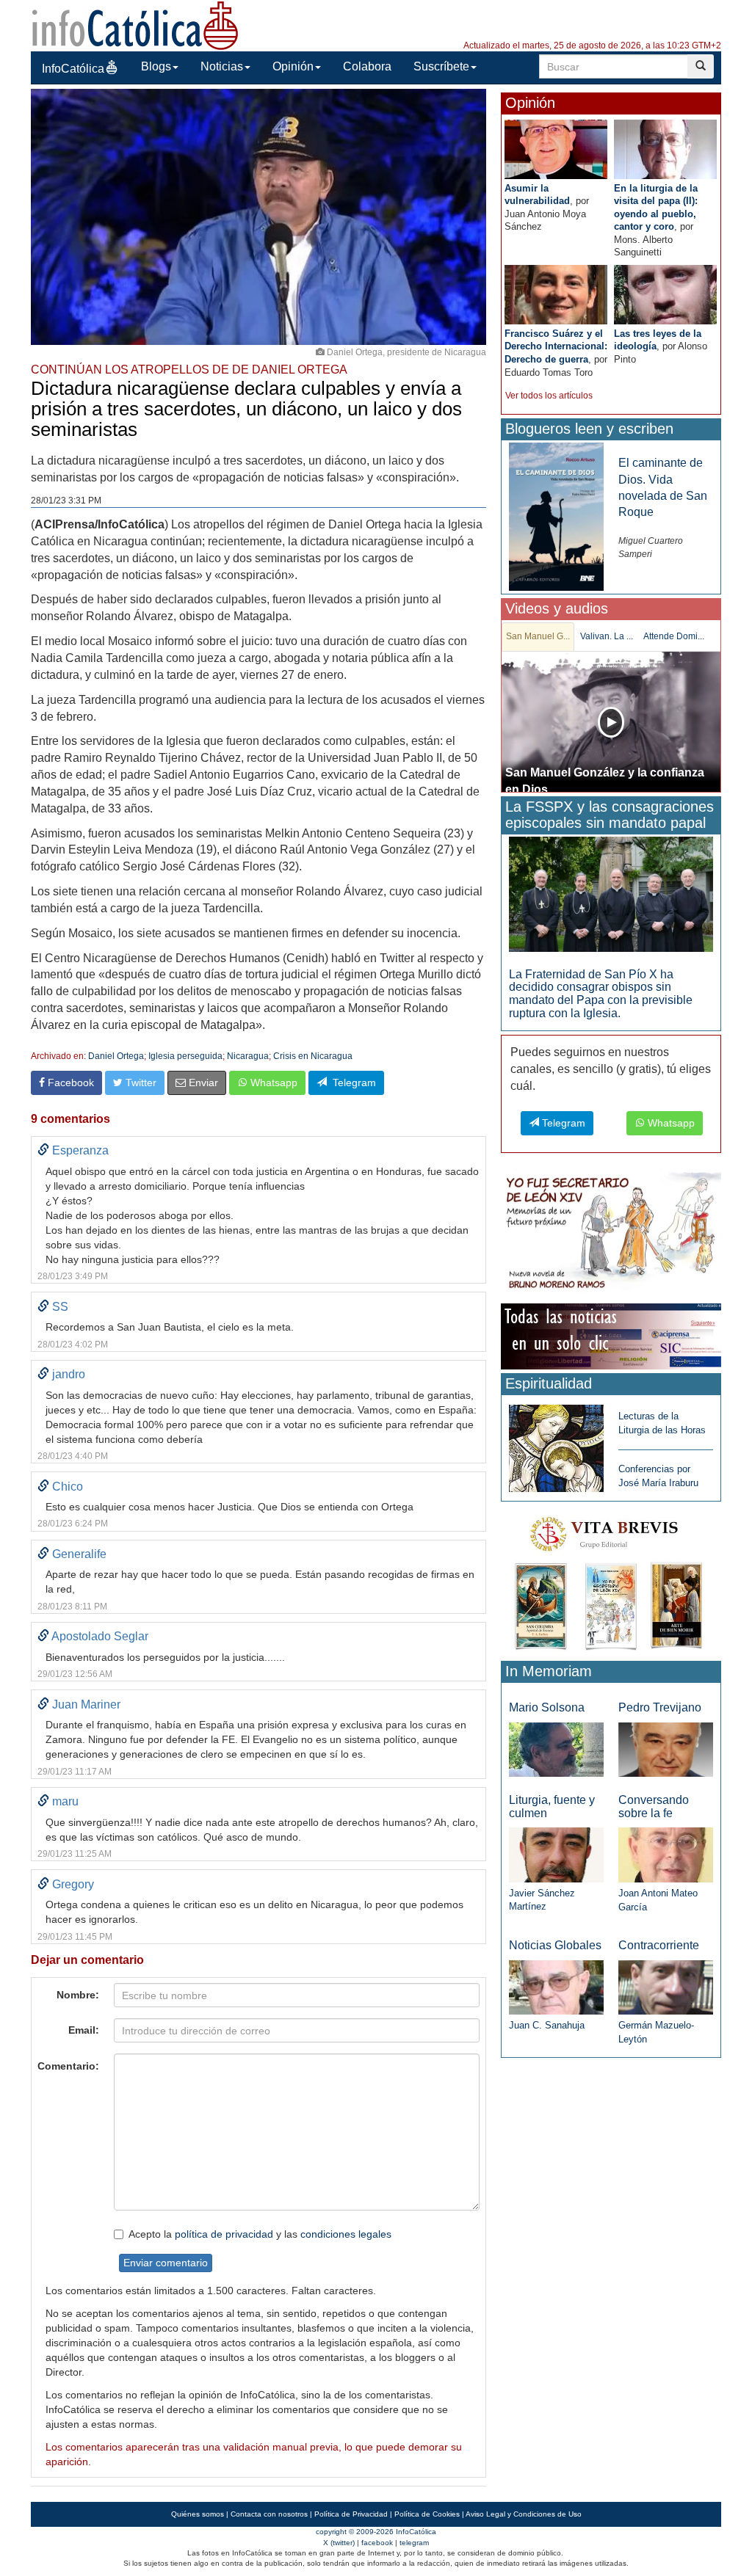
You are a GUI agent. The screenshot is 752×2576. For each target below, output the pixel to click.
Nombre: (78, 1995)
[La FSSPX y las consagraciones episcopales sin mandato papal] (611, 894)
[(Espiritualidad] (556, 1444)
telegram (414, 2543)
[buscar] (701, 66)
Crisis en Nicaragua (313, 1056)
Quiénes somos (198, 2514)
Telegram (351, 1083)
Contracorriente (659, 1945)
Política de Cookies (427, 2514)
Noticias (222, 66)
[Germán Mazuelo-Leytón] (666, 1986)
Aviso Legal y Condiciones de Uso (524, 2514)
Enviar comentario (166, 2263)
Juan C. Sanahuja (547, 2025)
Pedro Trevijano (660, 1707)
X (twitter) (339, 2543)
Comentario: (68, 2066)
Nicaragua (248, 1056)
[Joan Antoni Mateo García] (666, 1854)
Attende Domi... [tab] (674, 636)
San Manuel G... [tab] (538, 636)
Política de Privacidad (351, 2514)
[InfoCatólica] (135, 25)
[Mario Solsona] (556, 1749)
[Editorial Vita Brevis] (611, 1580)
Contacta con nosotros (269, 2514)
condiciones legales (346, 2234)
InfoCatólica (73, 69)
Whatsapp (272, 1083)
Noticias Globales (555, 1945)
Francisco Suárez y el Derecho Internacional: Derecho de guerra (556, 346)
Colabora (367, 66)
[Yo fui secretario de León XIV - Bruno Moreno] (611, 1233)
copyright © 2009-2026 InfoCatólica (376, 2532)
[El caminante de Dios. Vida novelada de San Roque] (556, 516)
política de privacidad (224, 2234)
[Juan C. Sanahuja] (556, 1986)
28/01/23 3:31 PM (66, 501)
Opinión (293, 66)
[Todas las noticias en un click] (611, 1335)
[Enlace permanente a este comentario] (43, 1150)
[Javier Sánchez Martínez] (556, 1854)
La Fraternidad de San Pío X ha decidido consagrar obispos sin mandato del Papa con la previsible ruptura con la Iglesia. (601, 994)
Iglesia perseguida (185, 1056)
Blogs (156, 66)
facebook (377, 2543)
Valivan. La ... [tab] (607, 636)
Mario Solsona (547, 1707)
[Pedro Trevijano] (666, 1749)
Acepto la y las (260, 2234)
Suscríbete (441, 66)
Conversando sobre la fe (654, 1807)
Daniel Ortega (116, 1056)
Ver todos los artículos (549, 396)
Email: (84, 2030)
